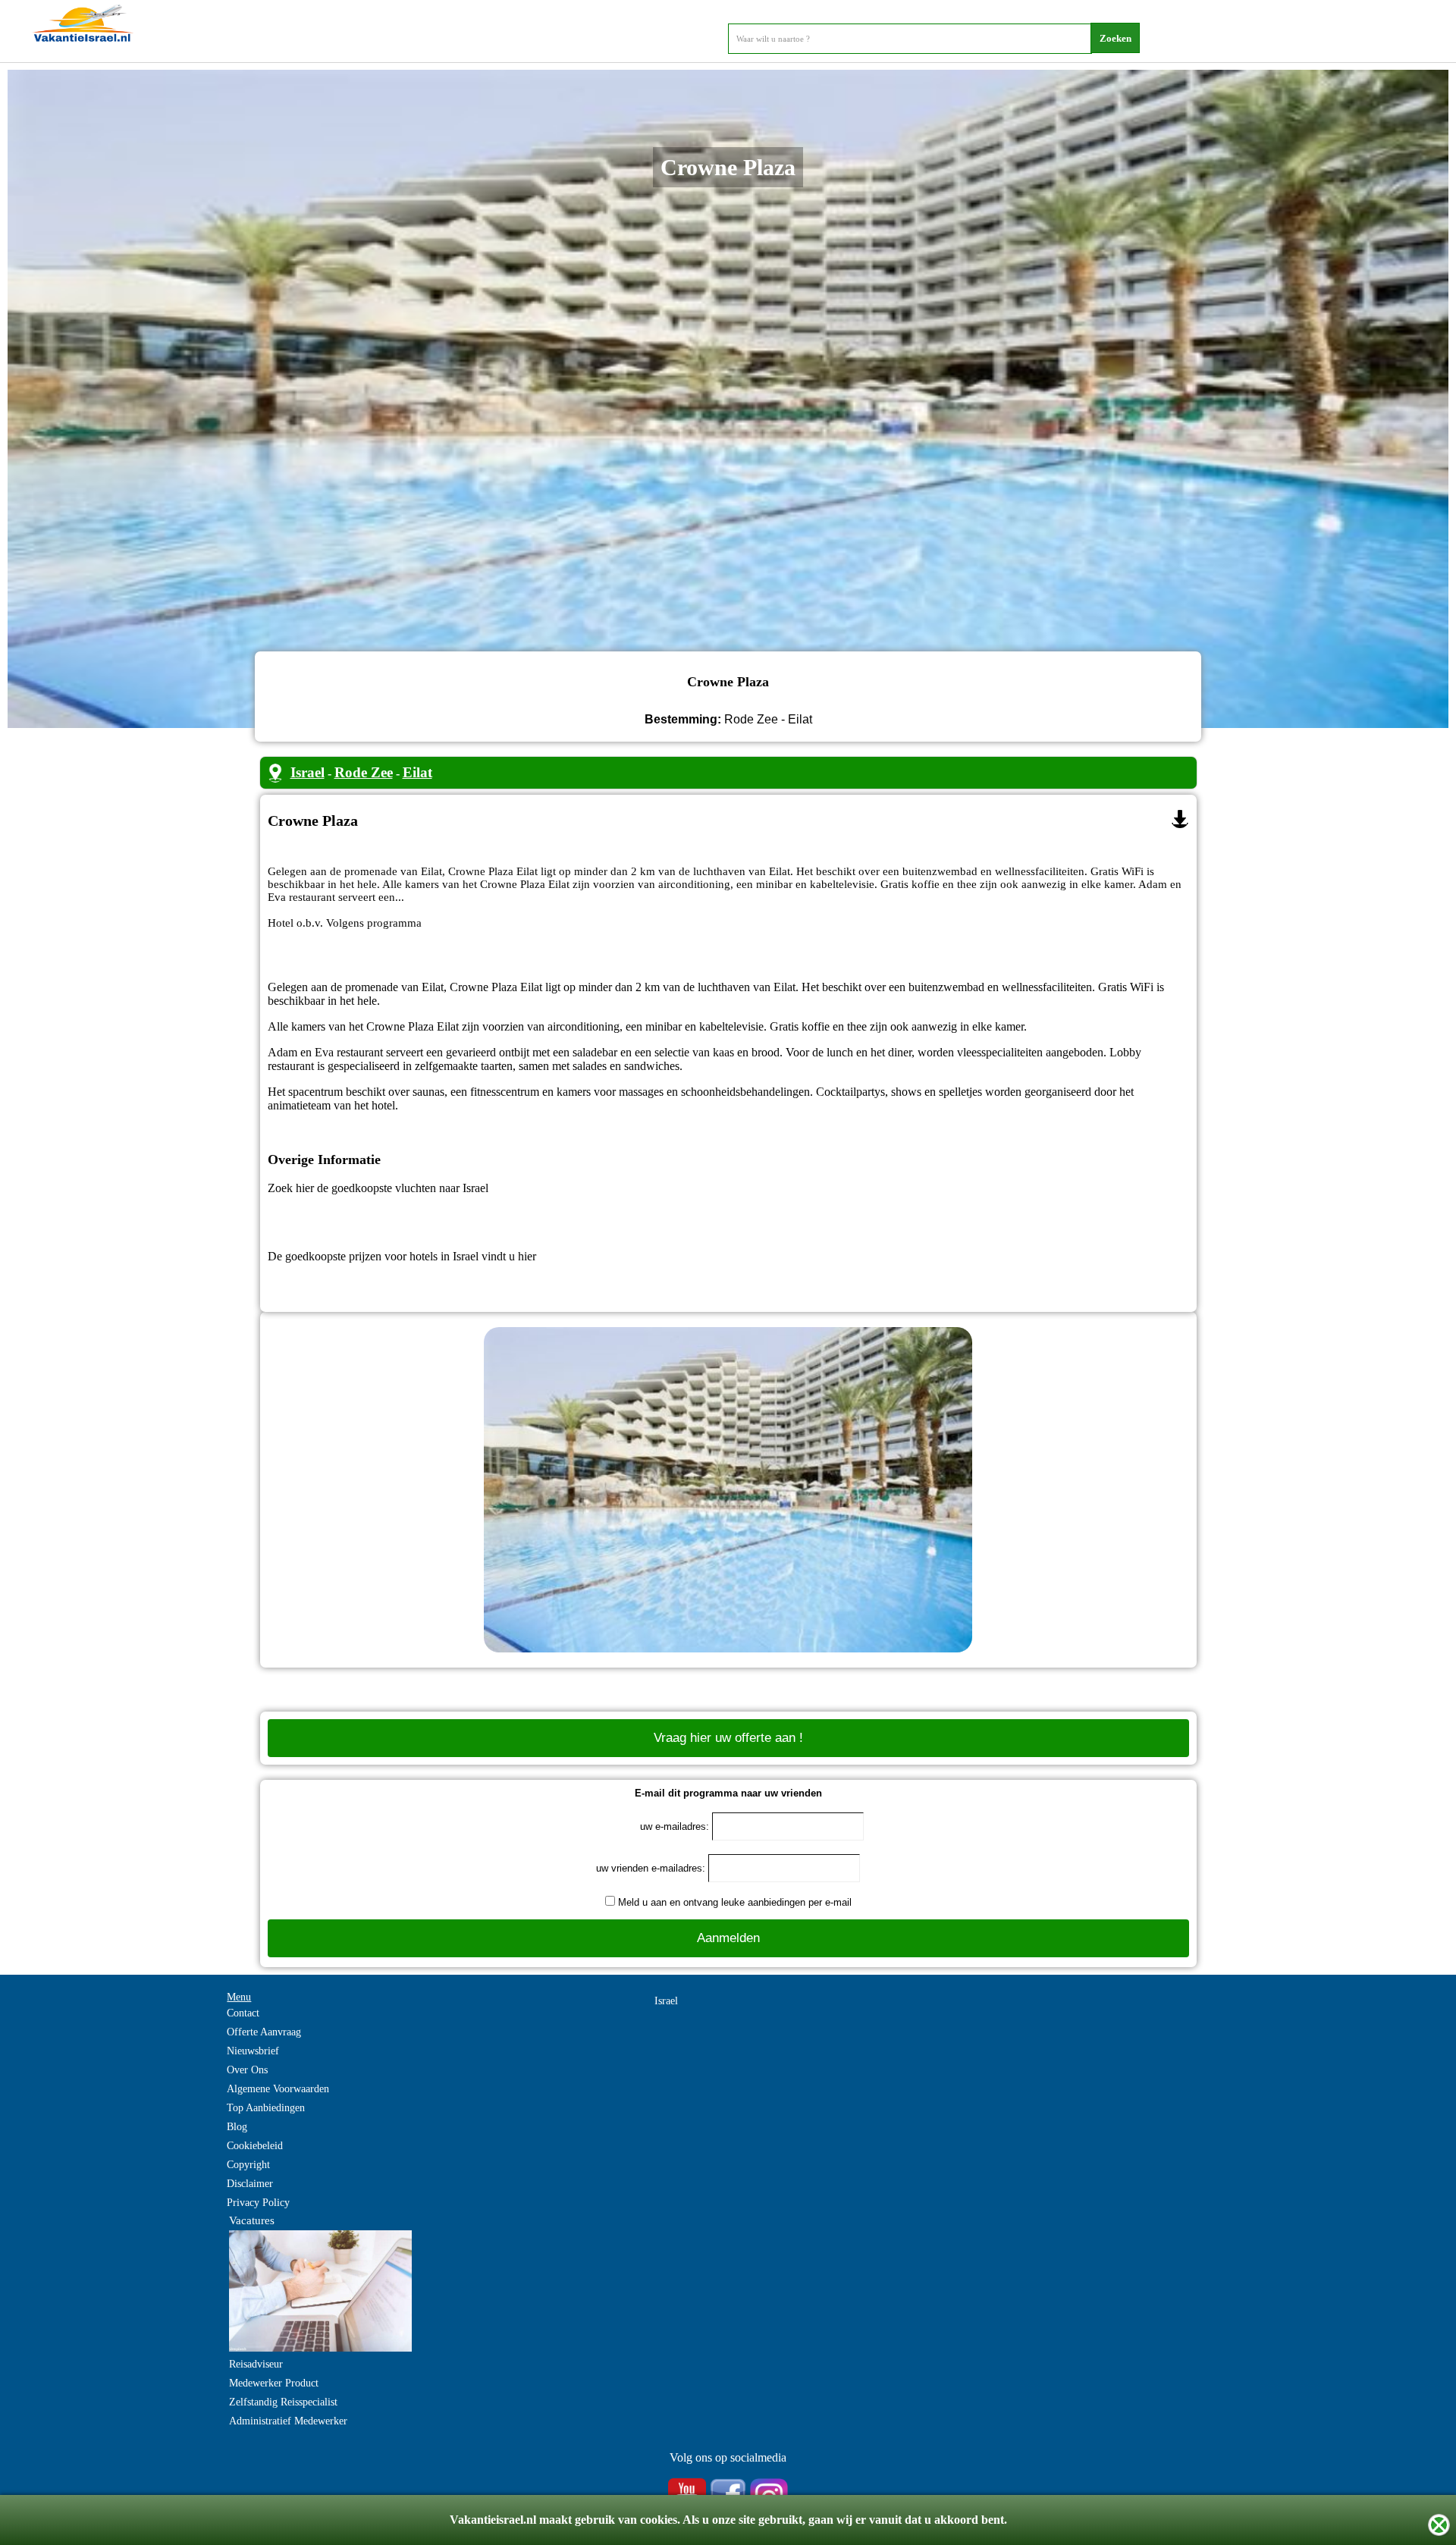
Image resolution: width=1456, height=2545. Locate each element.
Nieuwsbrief (253, 2051)
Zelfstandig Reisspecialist (283, 2402)
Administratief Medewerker (288, 2421)
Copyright (248, 2165)
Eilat (417, 772)
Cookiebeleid (255, 2146)
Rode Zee (364, 772)
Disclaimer (250, 2184)
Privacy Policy (258, 2203)
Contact (243, 2013)
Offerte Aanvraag (264, 2032)
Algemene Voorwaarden (278, 2089)
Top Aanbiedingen (266, 2108)
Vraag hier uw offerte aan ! (728, 1738)
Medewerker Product (274, 2383)
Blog (237, 2127)
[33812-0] (1180, 819)
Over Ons (247, 2070)
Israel (308, 772)
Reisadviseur (256, 2364)
